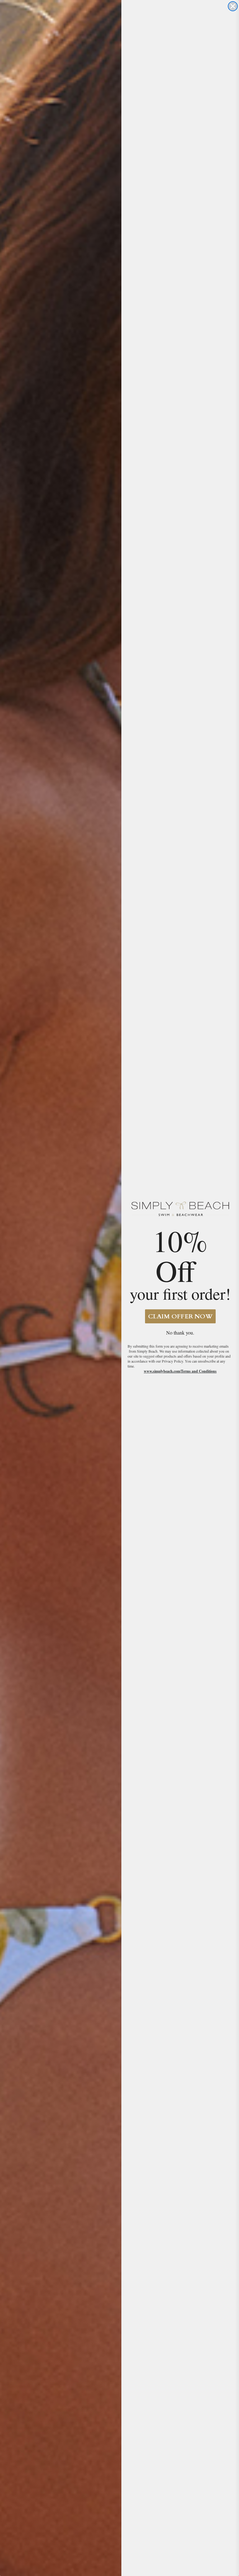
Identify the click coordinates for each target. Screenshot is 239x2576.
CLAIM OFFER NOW (180, 1316)
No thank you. (180, 1333)
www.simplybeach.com (162, 1371)
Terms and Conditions (199, 1371)
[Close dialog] (233, 6)
